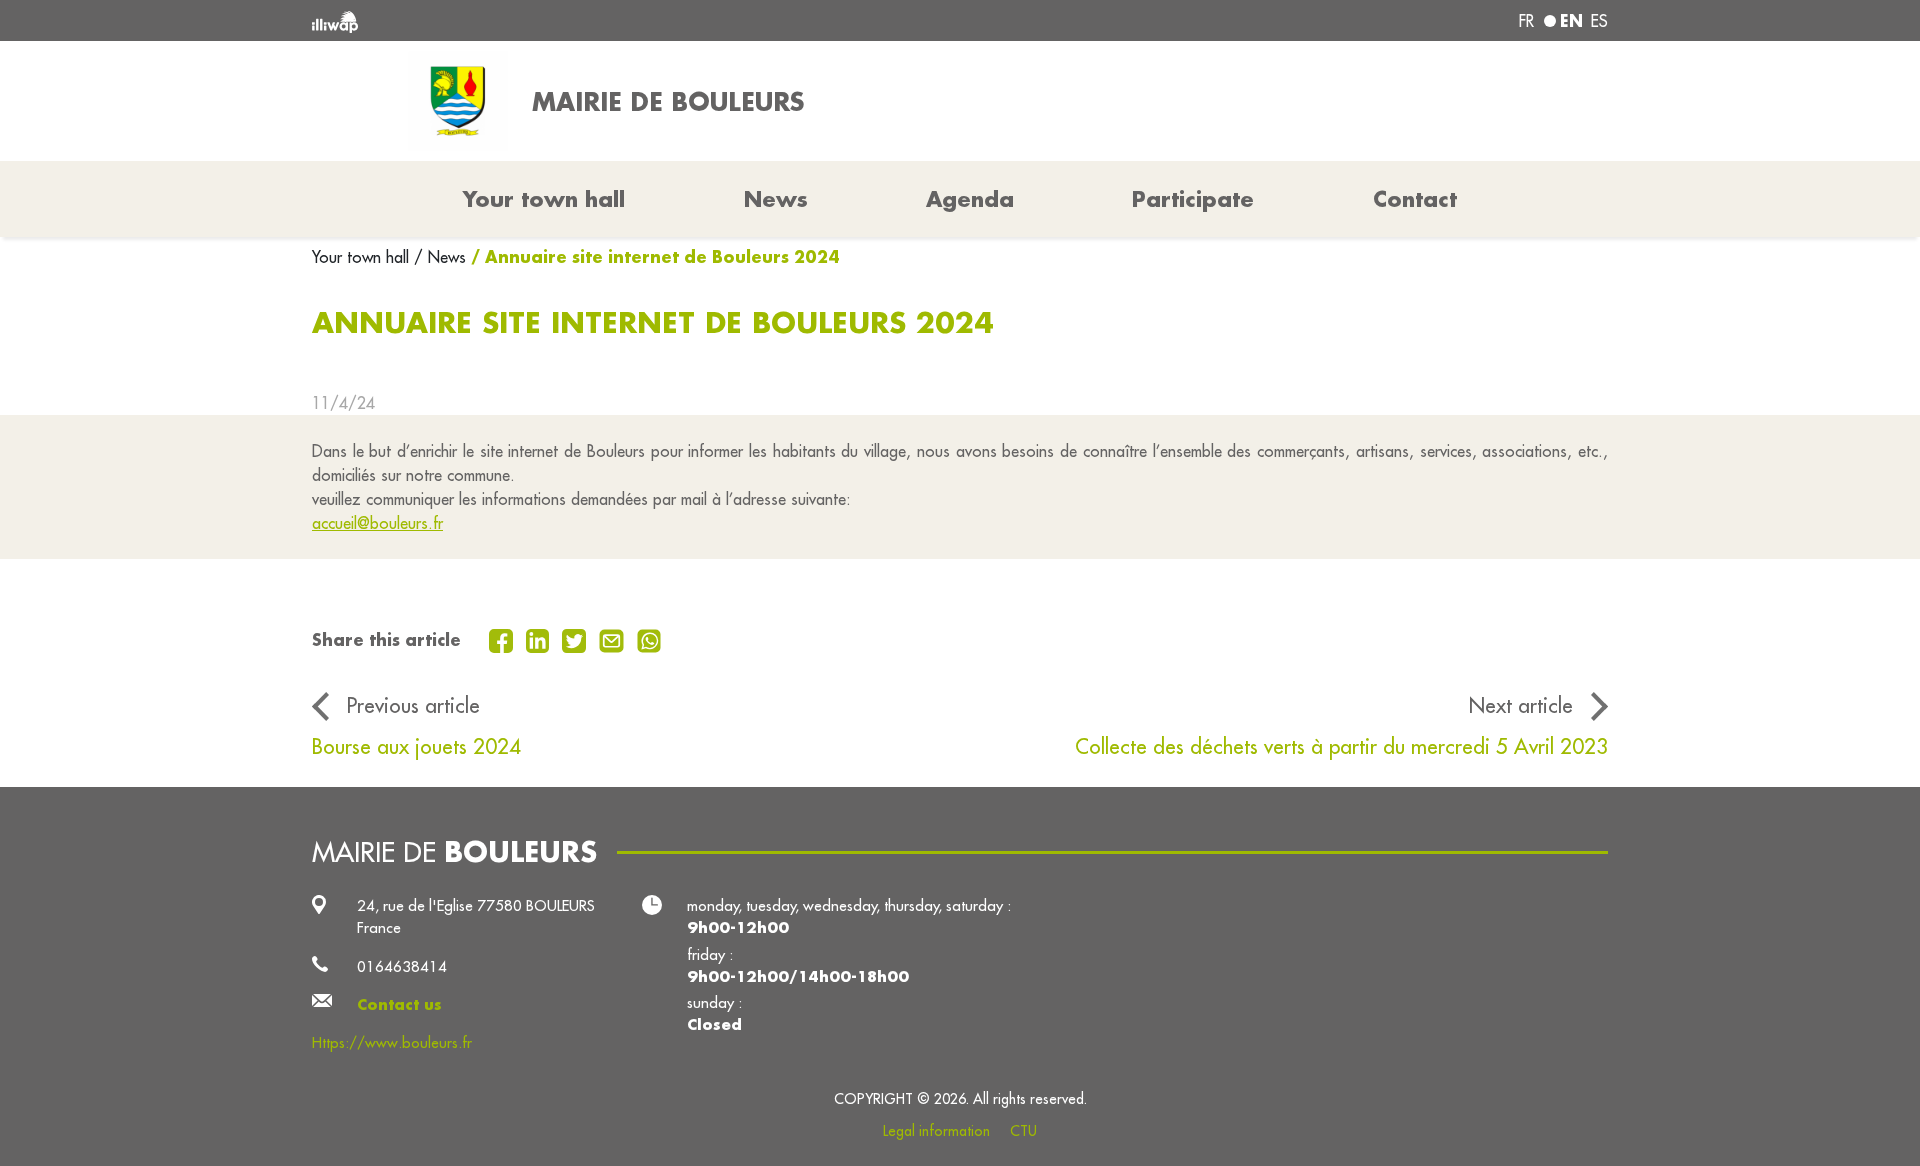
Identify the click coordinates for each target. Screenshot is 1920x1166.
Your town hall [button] (544, 199)
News (776, 199)
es (1599, 21)
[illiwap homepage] (575, 20)
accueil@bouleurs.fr (377, 523)
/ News (440, 257)
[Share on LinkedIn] (540, 639)
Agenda (970, 199)
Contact (1415, 199)
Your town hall (363, 257)
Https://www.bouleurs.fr (392, 1042)
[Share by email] (614, 639)
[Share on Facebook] (503, 639)
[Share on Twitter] (576, 639)
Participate (1193, 199)
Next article (1521, 705)
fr (1526, 21)
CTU (1023, 1131)
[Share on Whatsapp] (649, 639)
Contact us (399, 1004)
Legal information (936, 1131)
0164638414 (402, 966)
